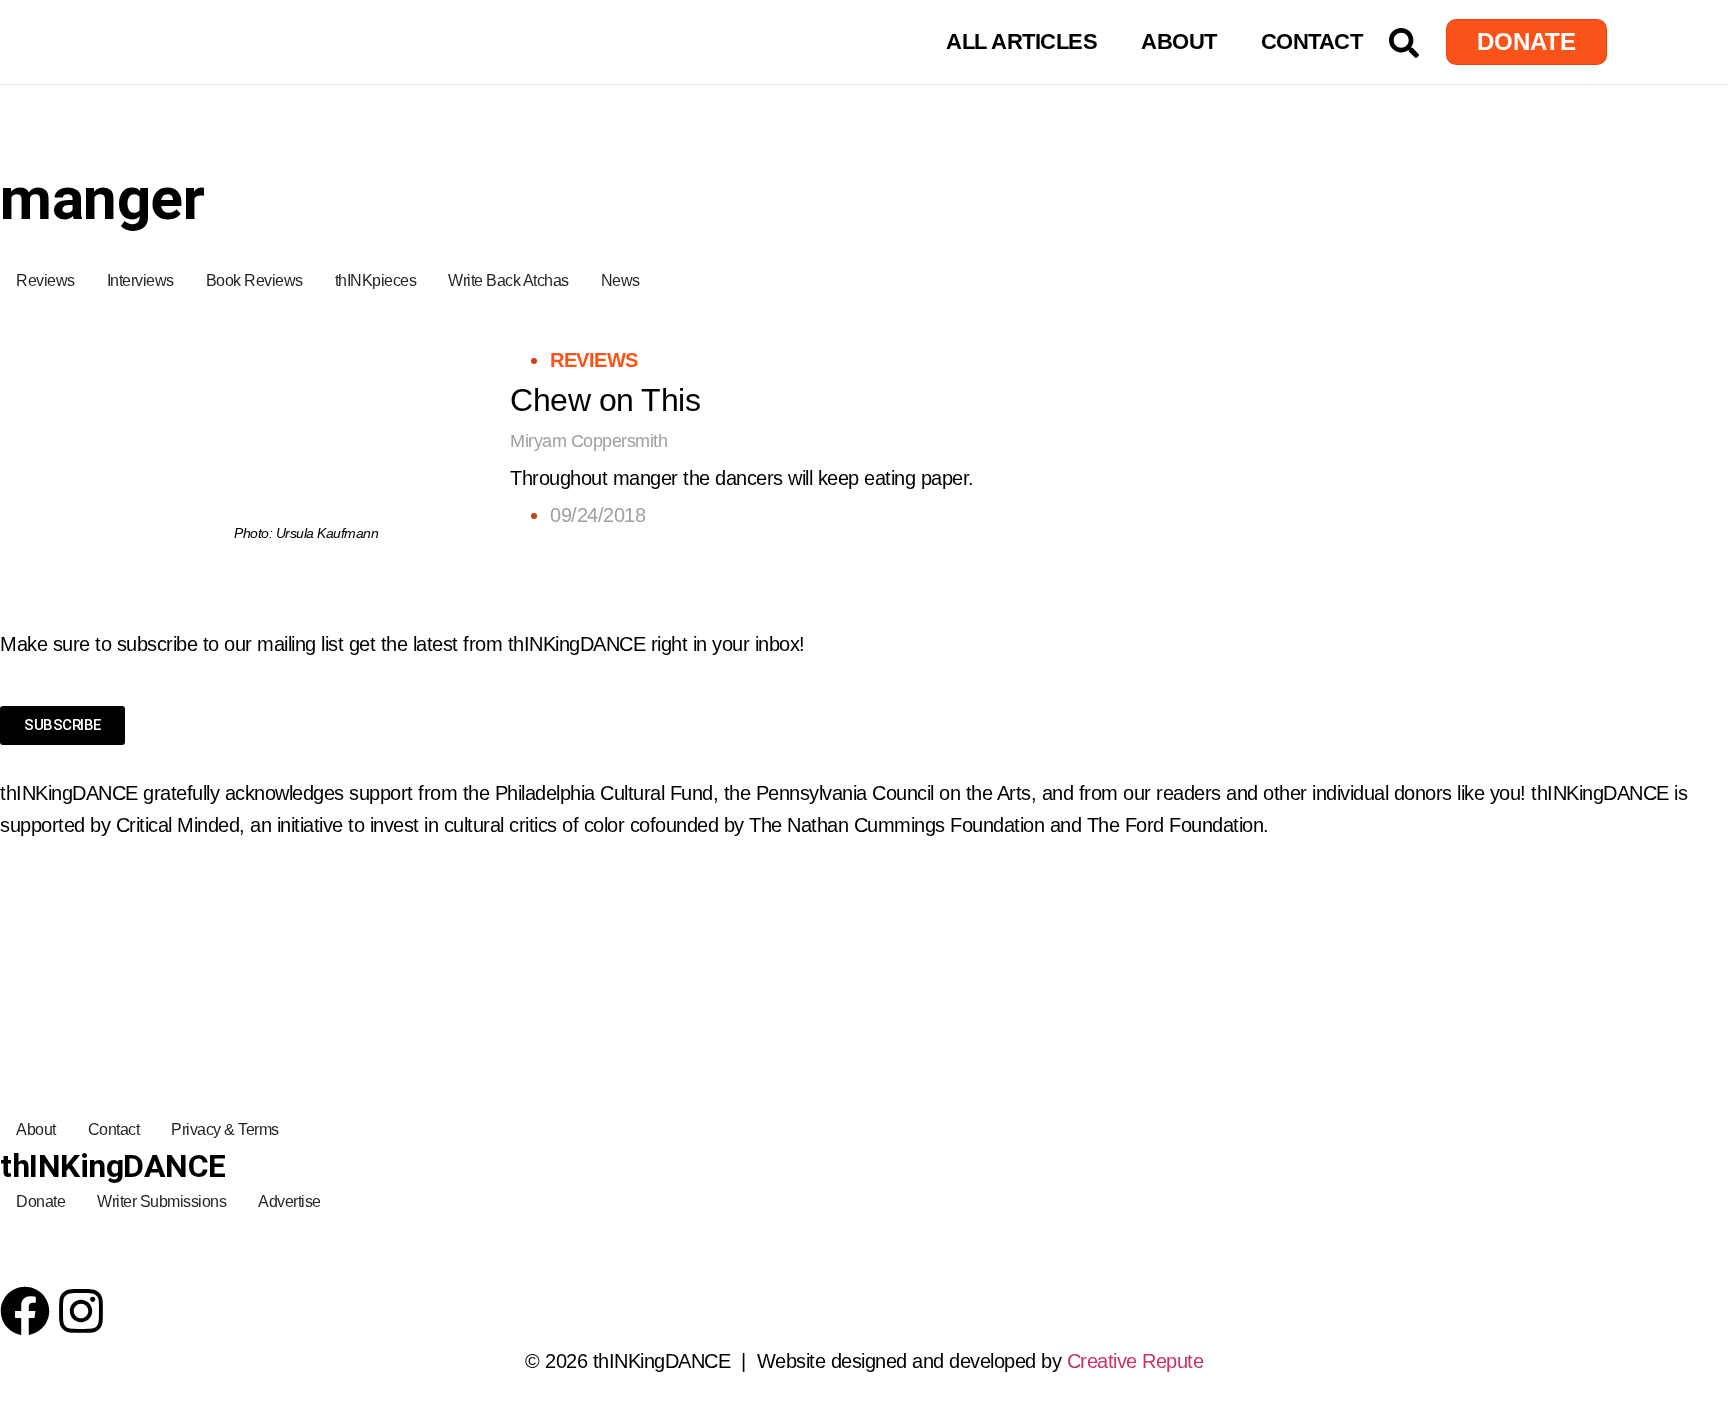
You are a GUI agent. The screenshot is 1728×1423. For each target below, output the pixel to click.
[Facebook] (25, 1311)
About (1179, 41)
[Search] (1404, 43)
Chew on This (605, 400)
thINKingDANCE (113, 1166)
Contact (1312, 41)
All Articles (1021, 41)
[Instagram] (81, 1311)
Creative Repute (1135, 1361)
